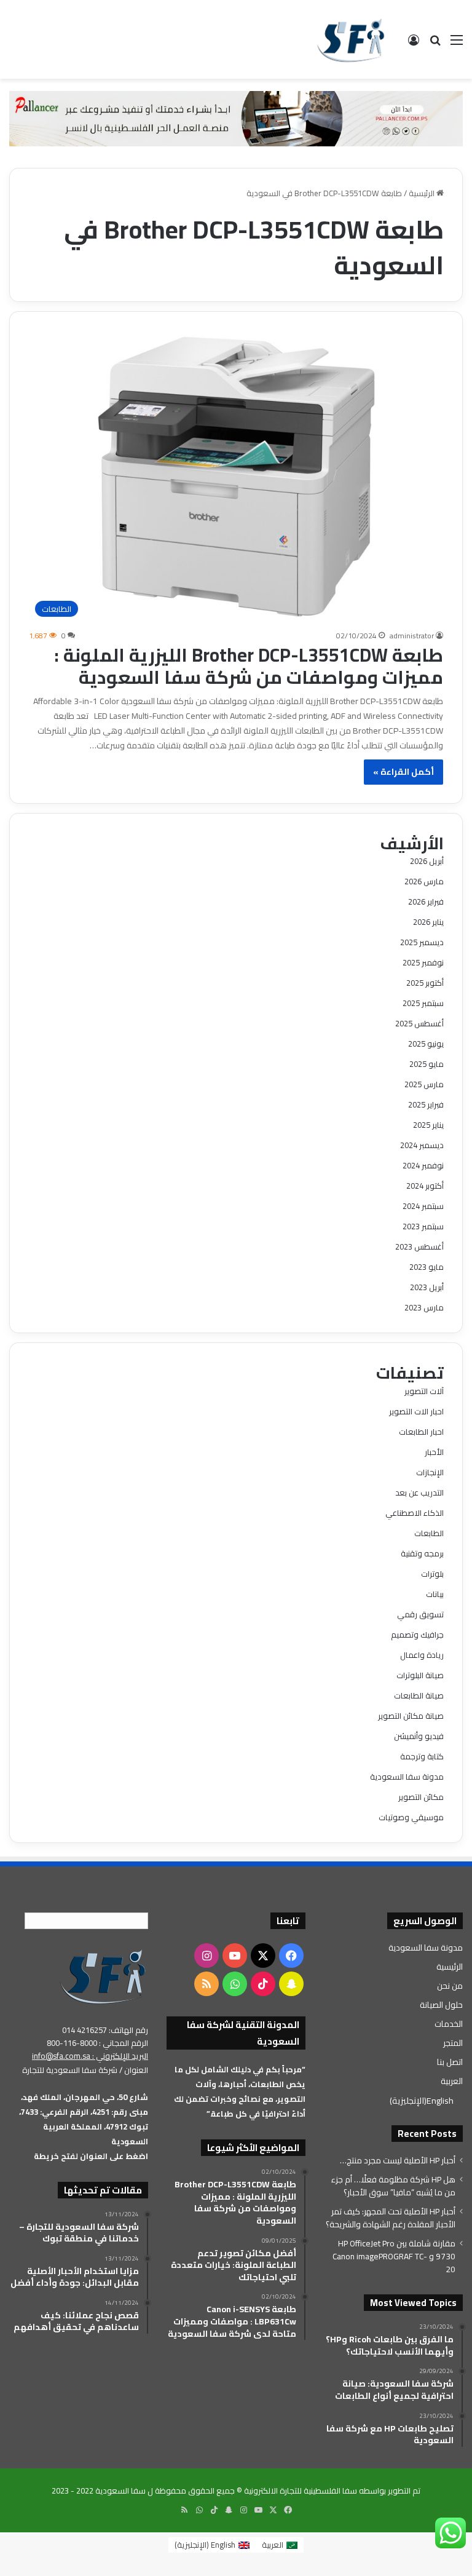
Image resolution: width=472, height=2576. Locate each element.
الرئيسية (423, 193)
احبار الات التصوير (416, 1411)
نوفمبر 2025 (423, 962)
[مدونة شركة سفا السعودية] (351, 39)
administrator (412, 636)
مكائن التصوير (421, 1797)
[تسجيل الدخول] (414, 44)
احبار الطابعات (421, 1432)
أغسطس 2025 (419, 1023)
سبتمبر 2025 (423, 1003)
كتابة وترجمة (422, 1756)
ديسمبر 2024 (422, 1145)
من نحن (450, 1986)
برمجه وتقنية (422, 1553)
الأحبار (434, 1452)
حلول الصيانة (441, 2005)
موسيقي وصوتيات (411, 1817)
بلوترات (432, 1574)
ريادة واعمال (422, 1655)
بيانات (435, 1594)
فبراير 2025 (426, 1104)
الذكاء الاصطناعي (415, 1513)
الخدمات (449, 2024)
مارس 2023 (424, 1307)
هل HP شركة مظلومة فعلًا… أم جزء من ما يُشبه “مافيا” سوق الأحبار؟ (393, 2186)
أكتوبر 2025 (425, 983)
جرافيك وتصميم (417, 1635)
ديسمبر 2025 (422, 942)
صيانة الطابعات (419, 1695)
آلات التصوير (424, 1391)
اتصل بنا (450, 2062)
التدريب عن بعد (419, 1492)
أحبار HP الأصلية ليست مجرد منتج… (398, 2160)
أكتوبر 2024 (425, 1186)
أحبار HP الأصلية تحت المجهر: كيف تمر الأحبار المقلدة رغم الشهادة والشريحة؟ (391, 2218)
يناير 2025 (428, 1125)
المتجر (453, 2043)
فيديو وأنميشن (419, 1736)
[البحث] (435, 44)
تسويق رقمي (420, 1614)
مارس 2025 (424, 1084)
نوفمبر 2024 (423, 1165)
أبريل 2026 (427, 861)
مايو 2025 (427, 1064)
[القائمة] (457, 44)
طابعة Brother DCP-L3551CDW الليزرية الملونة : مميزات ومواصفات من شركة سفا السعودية (249, 666)
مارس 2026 (424, 881)
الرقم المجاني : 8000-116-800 (97, 2043)
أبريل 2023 (427, 1287)
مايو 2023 (427, 1267)
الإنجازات (430, 1472)
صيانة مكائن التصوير (411, 1716)
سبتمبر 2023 (423, 1226)
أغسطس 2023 (419, 1246)
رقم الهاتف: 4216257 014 (105, 2030)
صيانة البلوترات (420, 1675)
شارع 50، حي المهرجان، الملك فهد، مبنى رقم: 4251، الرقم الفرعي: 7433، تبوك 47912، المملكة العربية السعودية (84, 2119)
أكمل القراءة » (403, 772)
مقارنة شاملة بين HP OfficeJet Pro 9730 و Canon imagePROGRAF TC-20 (394, 2256)
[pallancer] (236, 117)
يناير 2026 (428, 922)
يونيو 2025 (426, 1044)
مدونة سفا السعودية (407, 1777)
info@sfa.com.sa (61, 2056)
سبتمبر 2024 (423, 1206)
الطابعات (429, 1533)
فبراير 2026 (426, 902)
